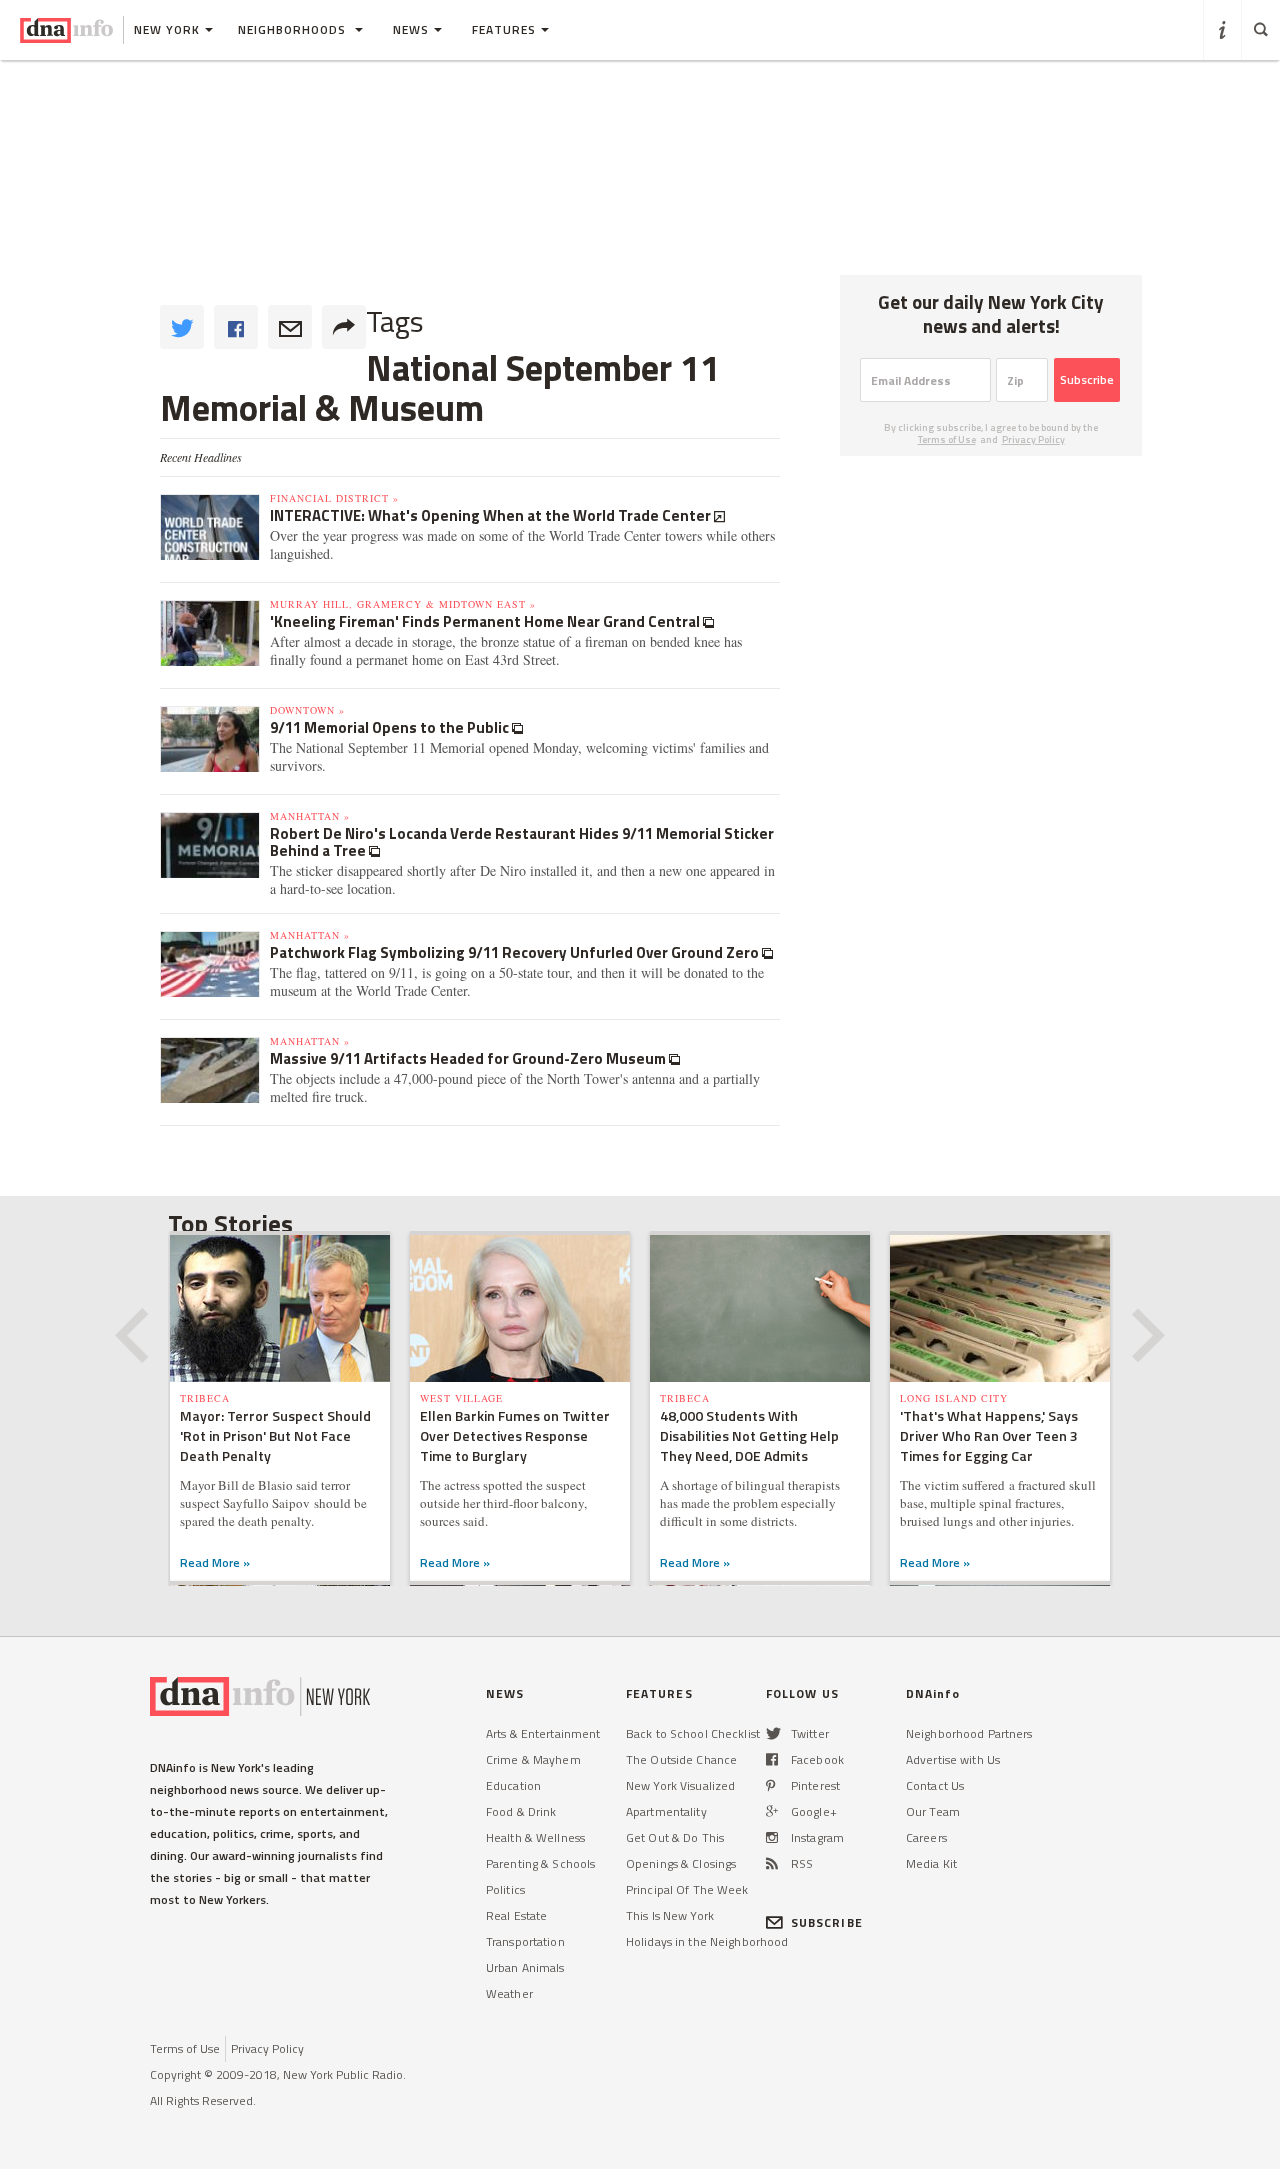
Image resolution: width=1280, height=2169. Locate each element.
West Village (461, 1398)
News (411, 29)
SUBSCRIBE (827, 1922)
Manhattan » (310, 816)
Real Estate (516, 1915)
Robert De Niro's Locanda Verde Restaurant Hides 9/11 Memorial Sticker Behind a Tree (522, 842)
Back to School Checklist (693, 1733)
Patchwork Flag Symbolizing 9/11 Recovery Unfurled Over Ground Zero (516, 952)
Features (504, 29)
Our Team (933, 1811)
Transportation (525, 1941)
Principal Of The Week (687, 1889)
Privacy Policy (1033, 439)
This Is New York (670, 1915)
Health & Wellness (535, 1837)
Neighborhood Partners (969, 1733)
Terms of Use (947, 439)
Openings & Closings (681, 1863)
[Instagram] (772, 1837)
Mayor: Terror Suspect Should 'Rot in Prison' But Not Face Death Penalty (275, 1435)
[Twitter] (773, 1733)
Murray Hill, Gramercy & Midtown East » (403, 604)
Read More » (215, 1562)
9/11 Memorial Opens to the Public (391, 727)
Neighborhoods (294, 29)
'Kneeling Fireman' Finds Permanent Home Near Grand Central (486, 621)
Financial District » (334, 498)
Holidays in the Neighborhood (707, 1941)
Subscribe (1087, 379)
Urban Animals (525, 1967)
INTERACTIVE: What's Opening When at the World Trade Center (492, 515)
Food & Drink (521, 1811)
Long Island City (954, 1398)
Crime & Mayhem (533, 1759)
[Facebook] (772, 1759)
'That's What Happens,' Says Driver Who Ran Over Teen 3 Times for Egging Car (989, 1435)
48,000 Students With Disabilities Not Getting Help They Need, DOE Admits (749, 1435)
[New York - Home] (66, 30)
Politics (505, 1889)
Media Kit (931, 1863)
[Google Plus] (772, 1811)
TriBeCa (205, 1398)
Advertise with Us (953, 1759)
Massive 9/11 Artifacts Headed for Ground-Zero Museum (469, 1058)
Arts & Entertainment (543, 1733)
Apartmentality (666, 1811)
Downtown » (307, 710)
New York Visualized (680, 1785)
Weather (509, 1993)
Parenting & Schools (540, 1863)
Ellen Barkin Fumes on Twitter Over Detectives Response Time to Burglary (515, 1435)
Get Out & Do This (675, 1837)
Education (513, 1785)
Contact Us (935, 1785)
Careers (926, 1837)
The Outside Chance (681, 1759)
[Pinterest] (770, 1785)
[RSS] (772, 1863)
